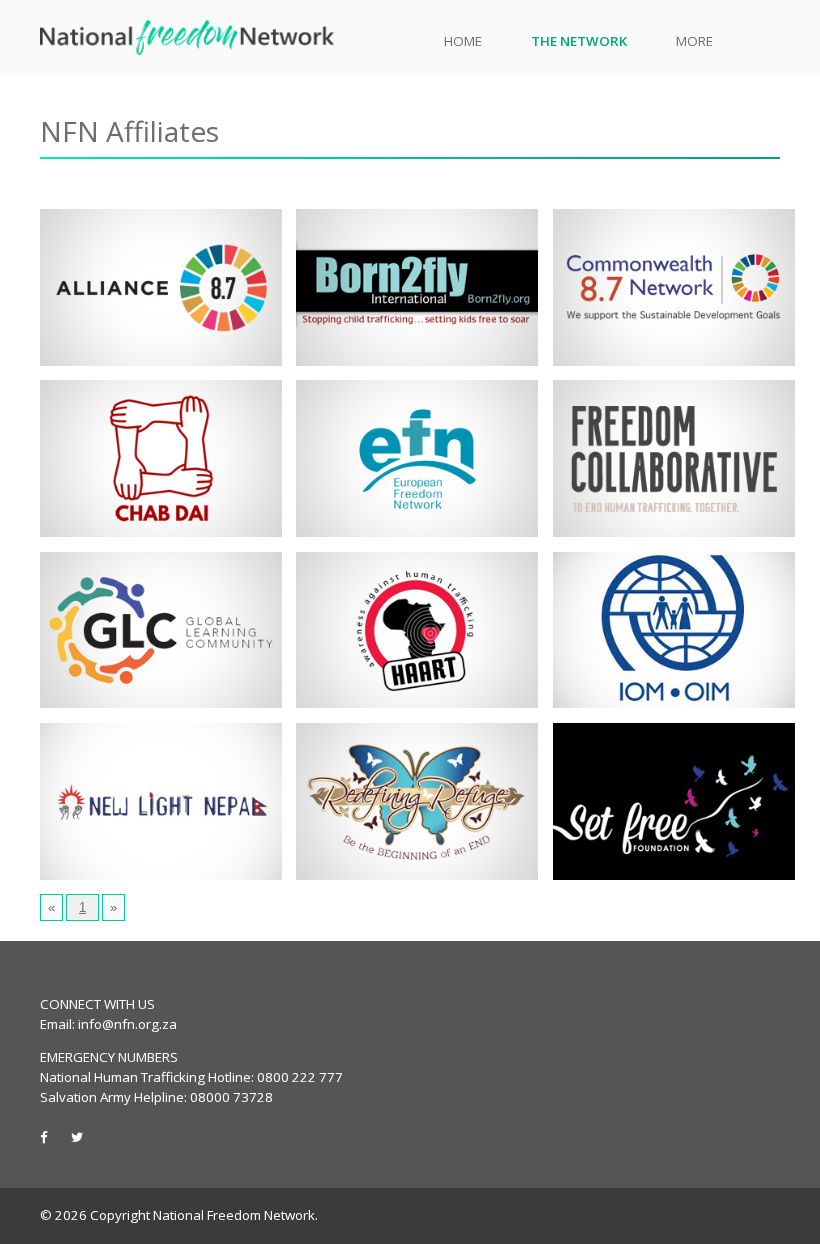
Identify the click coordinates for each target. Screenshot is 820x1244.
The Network (579, 41)
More (694, 41)
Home (463, 41)
